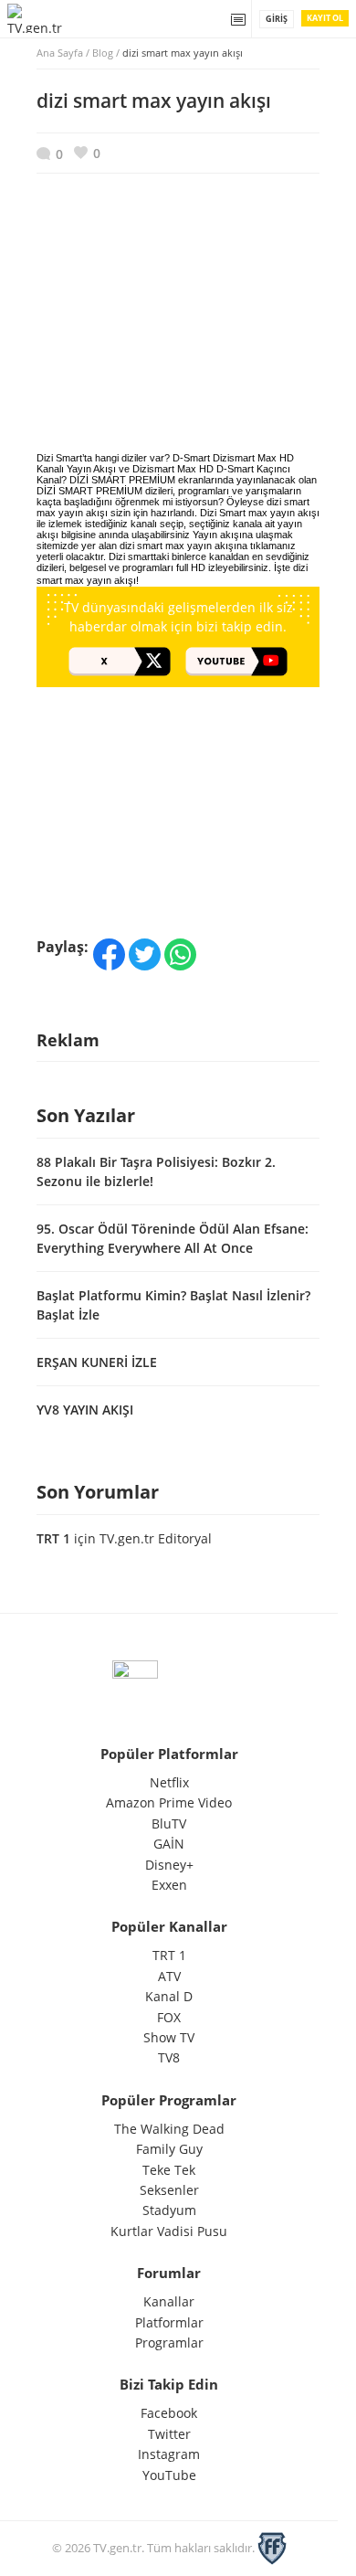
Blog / (168, 53)
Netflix (169, 1782)
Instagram (169, 2454)
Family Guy (169, 2149)
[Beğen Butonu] (87, 153)
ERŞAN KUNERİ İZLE (97, 1362)
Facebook (169, 2413)
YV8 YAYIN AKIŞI (85, 1410)
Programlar (169, 2343)
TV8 (169, 2057)
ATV (169, 1976)
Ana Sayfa (60, 53)
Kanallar (169, 2301)
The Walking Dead (169, 2129)
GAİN (169, 1844)
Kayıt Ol (325, 18)
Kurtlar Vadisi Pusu (169, 2231)
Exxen (169, 1885)
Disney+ (169, 1865)
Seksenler (169, 2190)
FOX (169, 2017)
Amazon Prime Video (169, 1802)
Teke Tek (169, 2170)
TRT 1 (53, 1538)
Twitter (169, 2434)
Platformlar (169, 2322)
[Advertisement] (178, 327)
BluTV (169, 1823)
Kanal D (169, 1996)
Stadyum (169, 2210)
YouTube (169, 2475)
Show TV (169, 2037)
